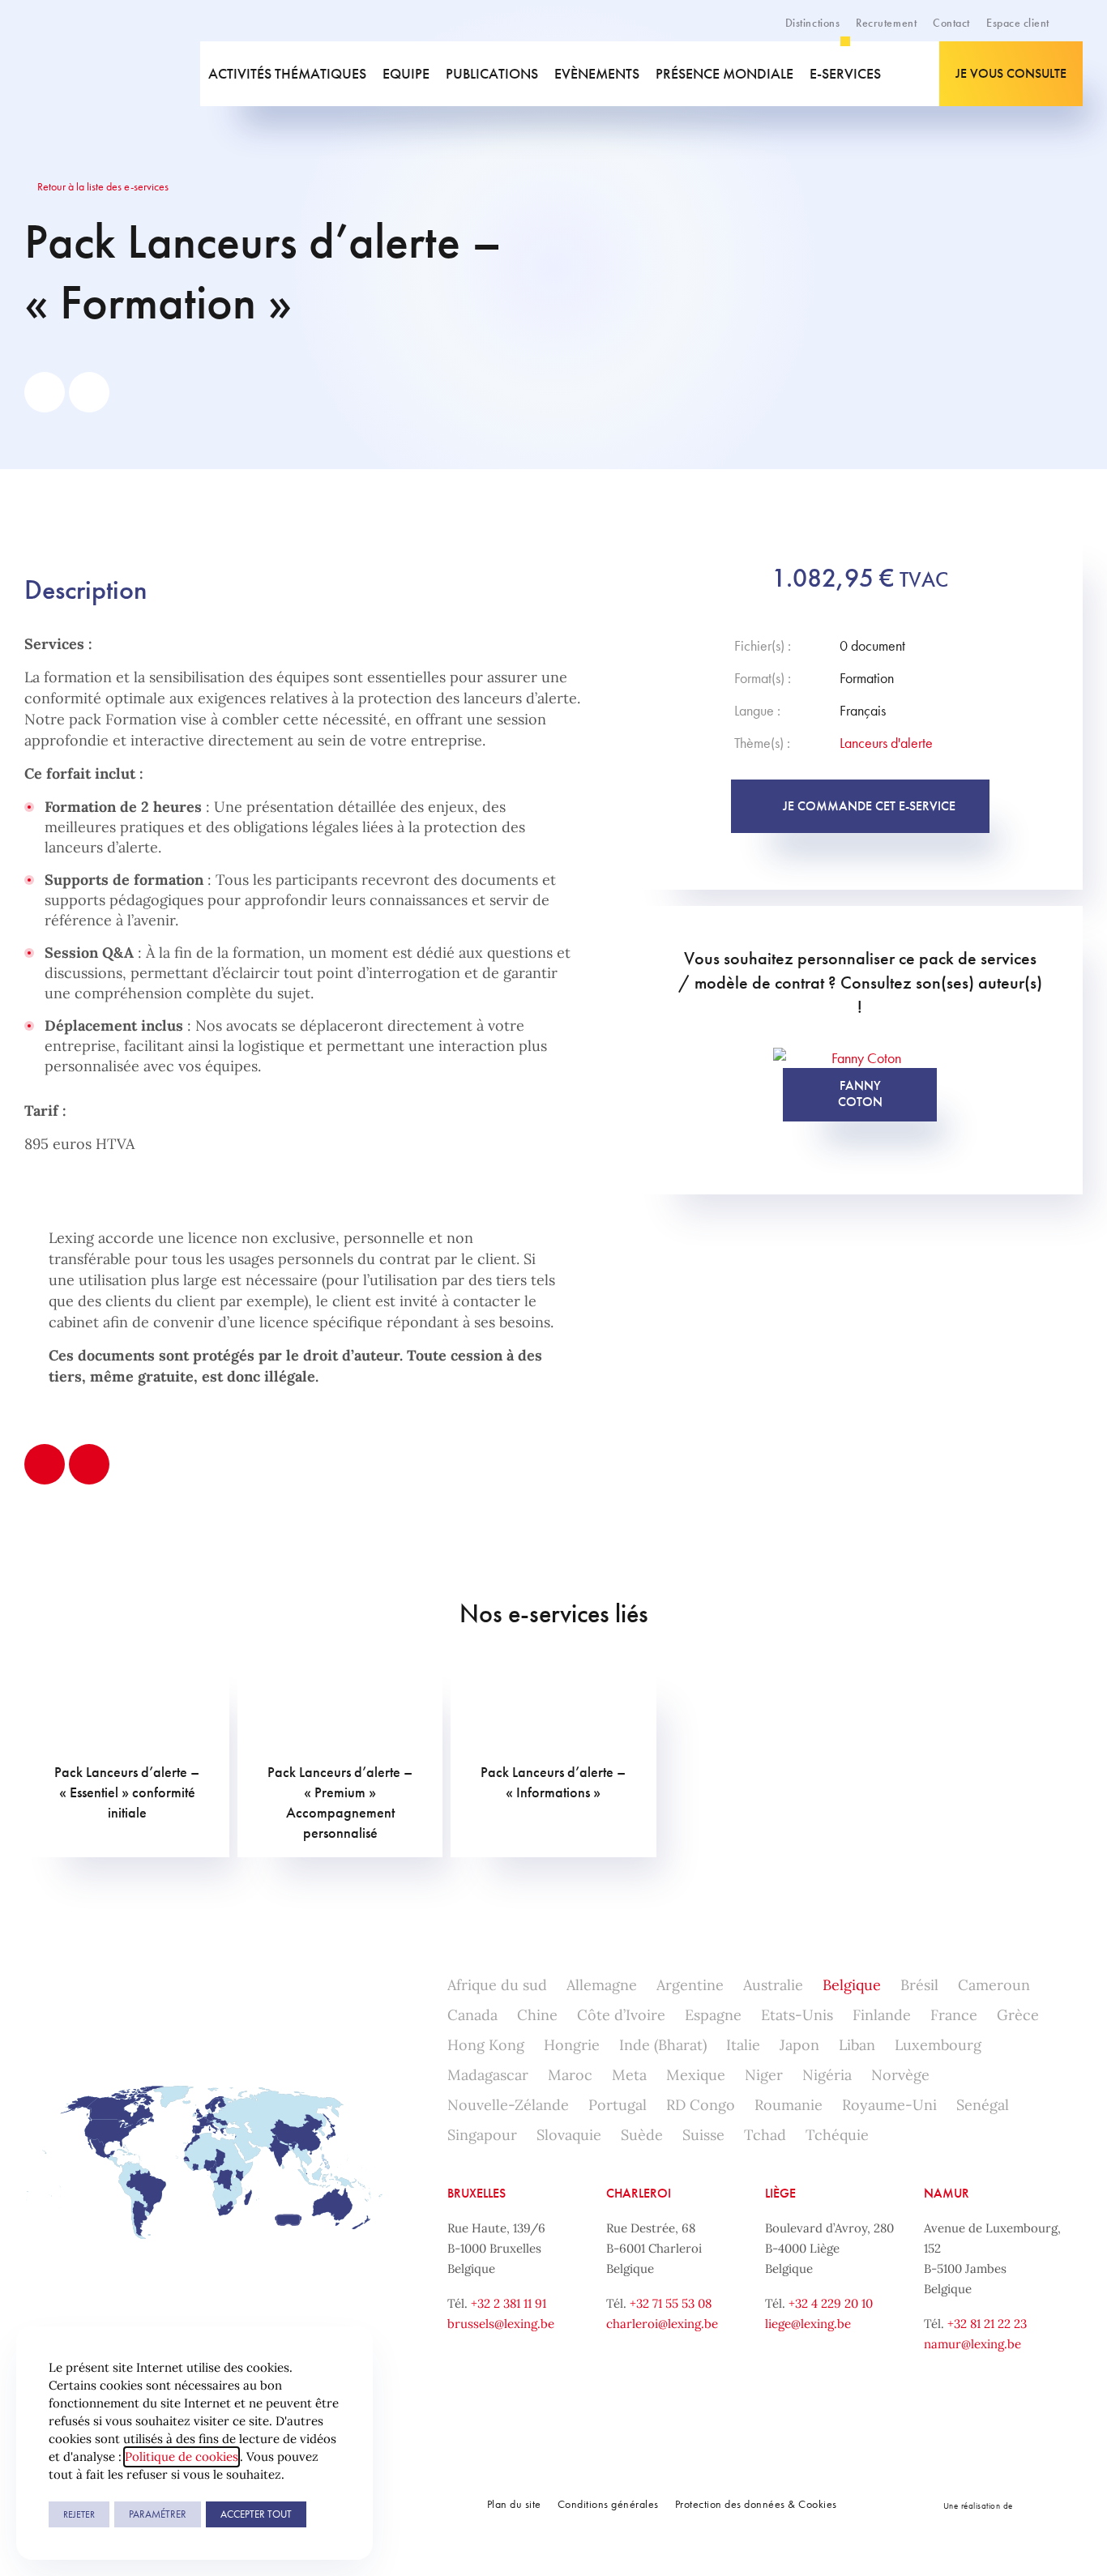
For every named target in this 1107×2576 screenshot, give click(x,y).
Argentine (690, 1985)
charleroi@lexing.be (662, 2324)
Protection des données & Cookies (756, 2504)
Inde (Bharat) (663, 2045)
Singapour (482, 2135)
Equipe (406, 73)
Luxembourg (938, 2045)
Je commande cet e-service (869, 806)
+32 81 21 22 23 (987, 2324)
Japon (799, 2045)
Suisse (703, 2135)
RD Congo (701, 2105)
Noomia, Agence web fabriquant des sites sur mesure (1050, 2505)
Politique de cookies (182, 2456)
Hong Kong (486, 2045)
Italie (743, 2045)
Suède (642, 2135)
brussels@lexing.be (501, 2324)
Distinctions (812, 23)
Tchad (765, 2135)
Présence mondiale (724, 73)
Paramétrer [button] (158, 2514)
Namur (947, 2193)
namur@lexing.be (972, 2344)
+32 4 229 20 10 (831, 2303)
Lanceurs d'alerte (886, 743)
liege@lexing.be (808, 2324)
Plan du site (514, 2504)
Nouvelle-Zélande (508, 2105)
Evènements (597, 73)
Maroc (570, 2075)
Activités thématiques (287, 73)
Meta (629, 2075)
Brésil (919, 1985)
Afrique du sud (497, 1985)
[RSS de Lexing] (373, 2506)
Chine (537, 2015)
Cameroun (994, 1985)
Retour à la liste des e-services (102, 186)
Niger (764, 2075)
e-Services (845, 73)
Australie (773, 1985)
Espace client (1018, 23)
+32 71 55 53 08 (671, 2303)
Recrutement (886, 23)
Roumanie (789, 2105)
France (954, 2015)
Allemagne (602, 1985)
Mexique (696, 2075)
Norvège (900, 2075)
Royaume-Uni (889, 2105)
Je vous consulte (1011, 73)
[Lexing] (96, 74)
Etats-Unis (797, 2015)
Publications (492, 73)
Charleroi (639, 2193)
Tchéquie (837, 2135)
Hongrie (572, 2045)
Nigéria (827, 2075)
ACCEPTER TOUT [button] (256, 2514)
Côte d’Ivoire (621, 2015)
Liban (857, 2045)
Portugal (618, 2105)
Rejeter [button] (79, 2514)
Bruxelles (477, 2193)
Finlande (882, 2015)
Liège (780, 2193)
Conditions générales (608, 2504)
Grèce (1018, 2015)
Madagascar (488, 2075)
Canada (472, 2015)
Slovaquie (569, 2135)
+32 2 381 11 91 (509, 2303)
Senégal (983, 2105)
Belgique (852, 1985)
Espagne (713, 2015)
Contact (951, 23)
